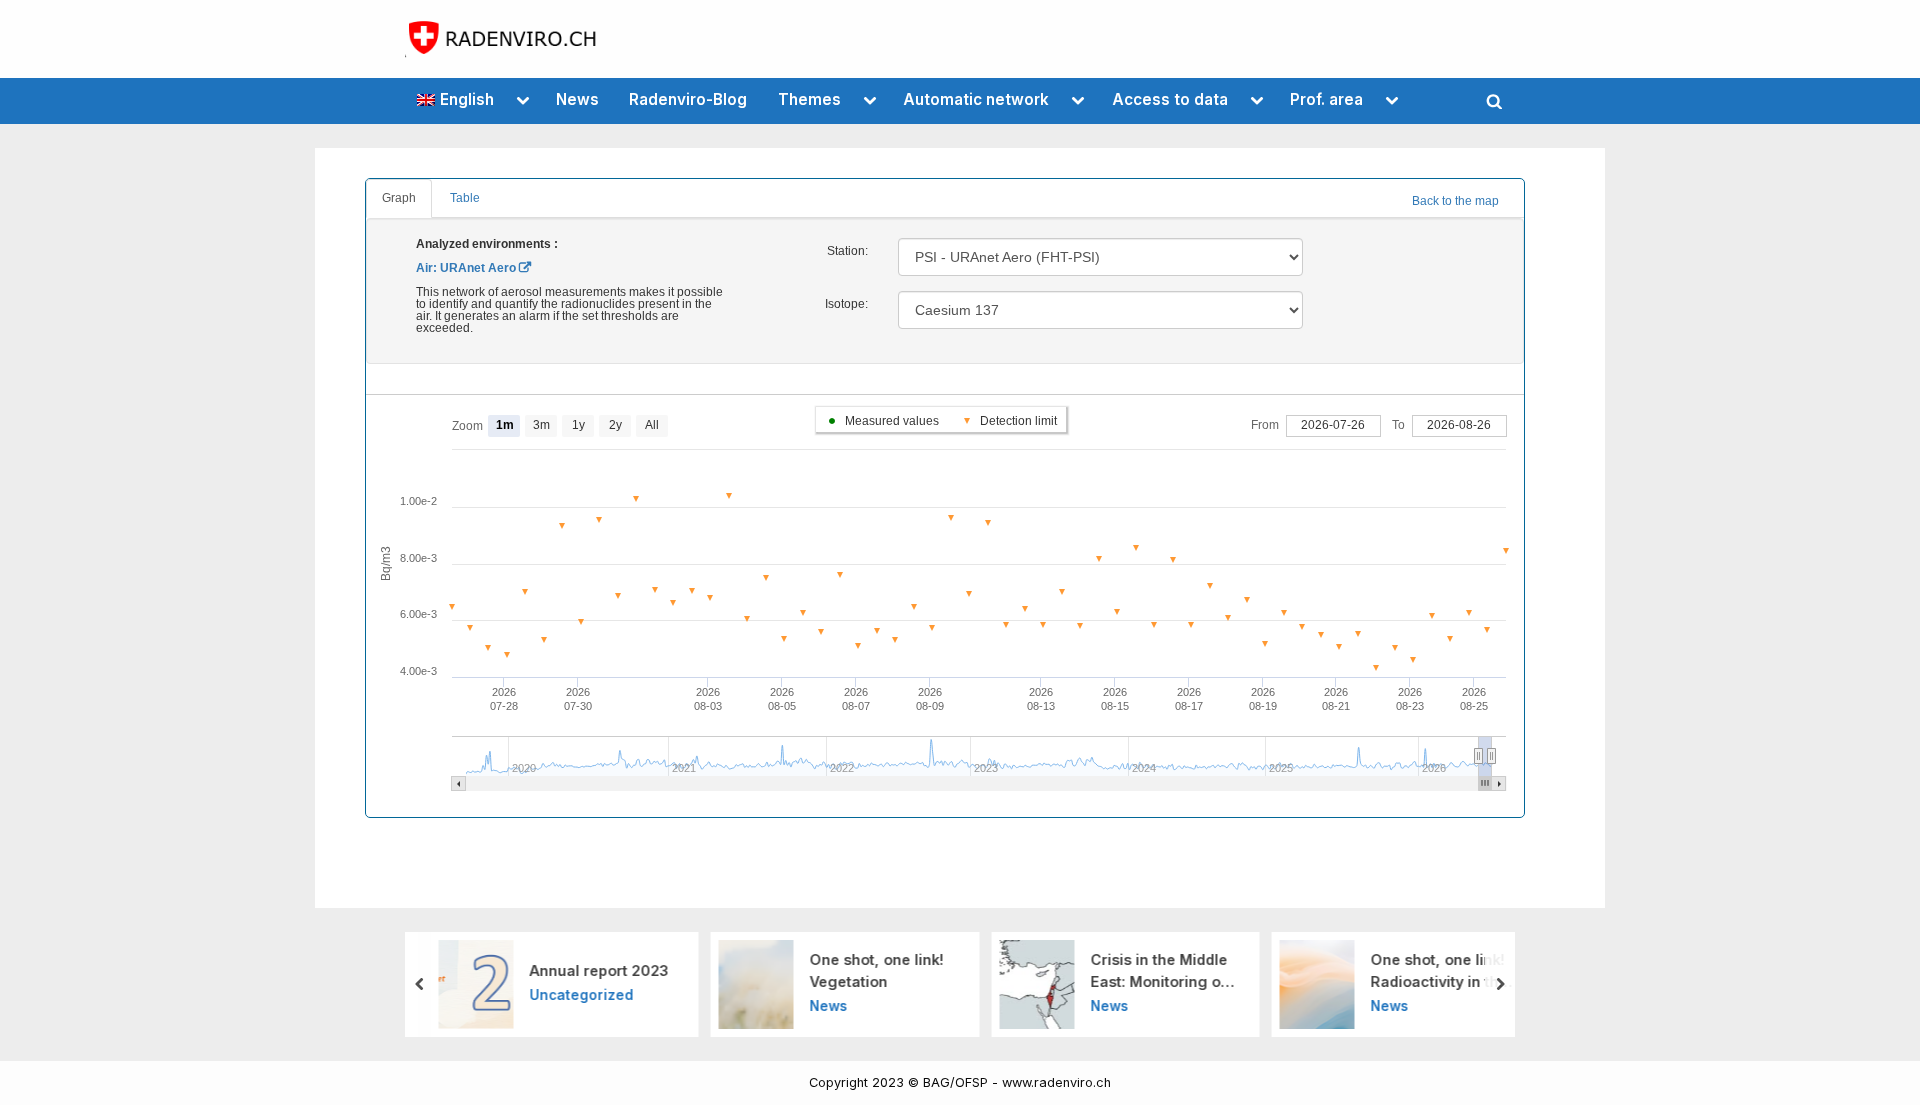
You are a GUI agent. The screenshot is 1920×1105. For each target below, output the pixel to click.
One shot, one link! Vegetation (877, 970)
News (577, 99)
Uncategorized (581, 995)
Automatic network (976, 99)
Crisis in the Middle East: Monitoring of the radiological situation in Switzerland (1158, 971)
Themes (809, 99)
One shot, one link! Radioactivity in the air (1439, 971)
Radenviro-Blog (688, 99)
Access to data (1170, 99)
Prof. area (1326, 99)
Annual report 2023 (598, 970)
